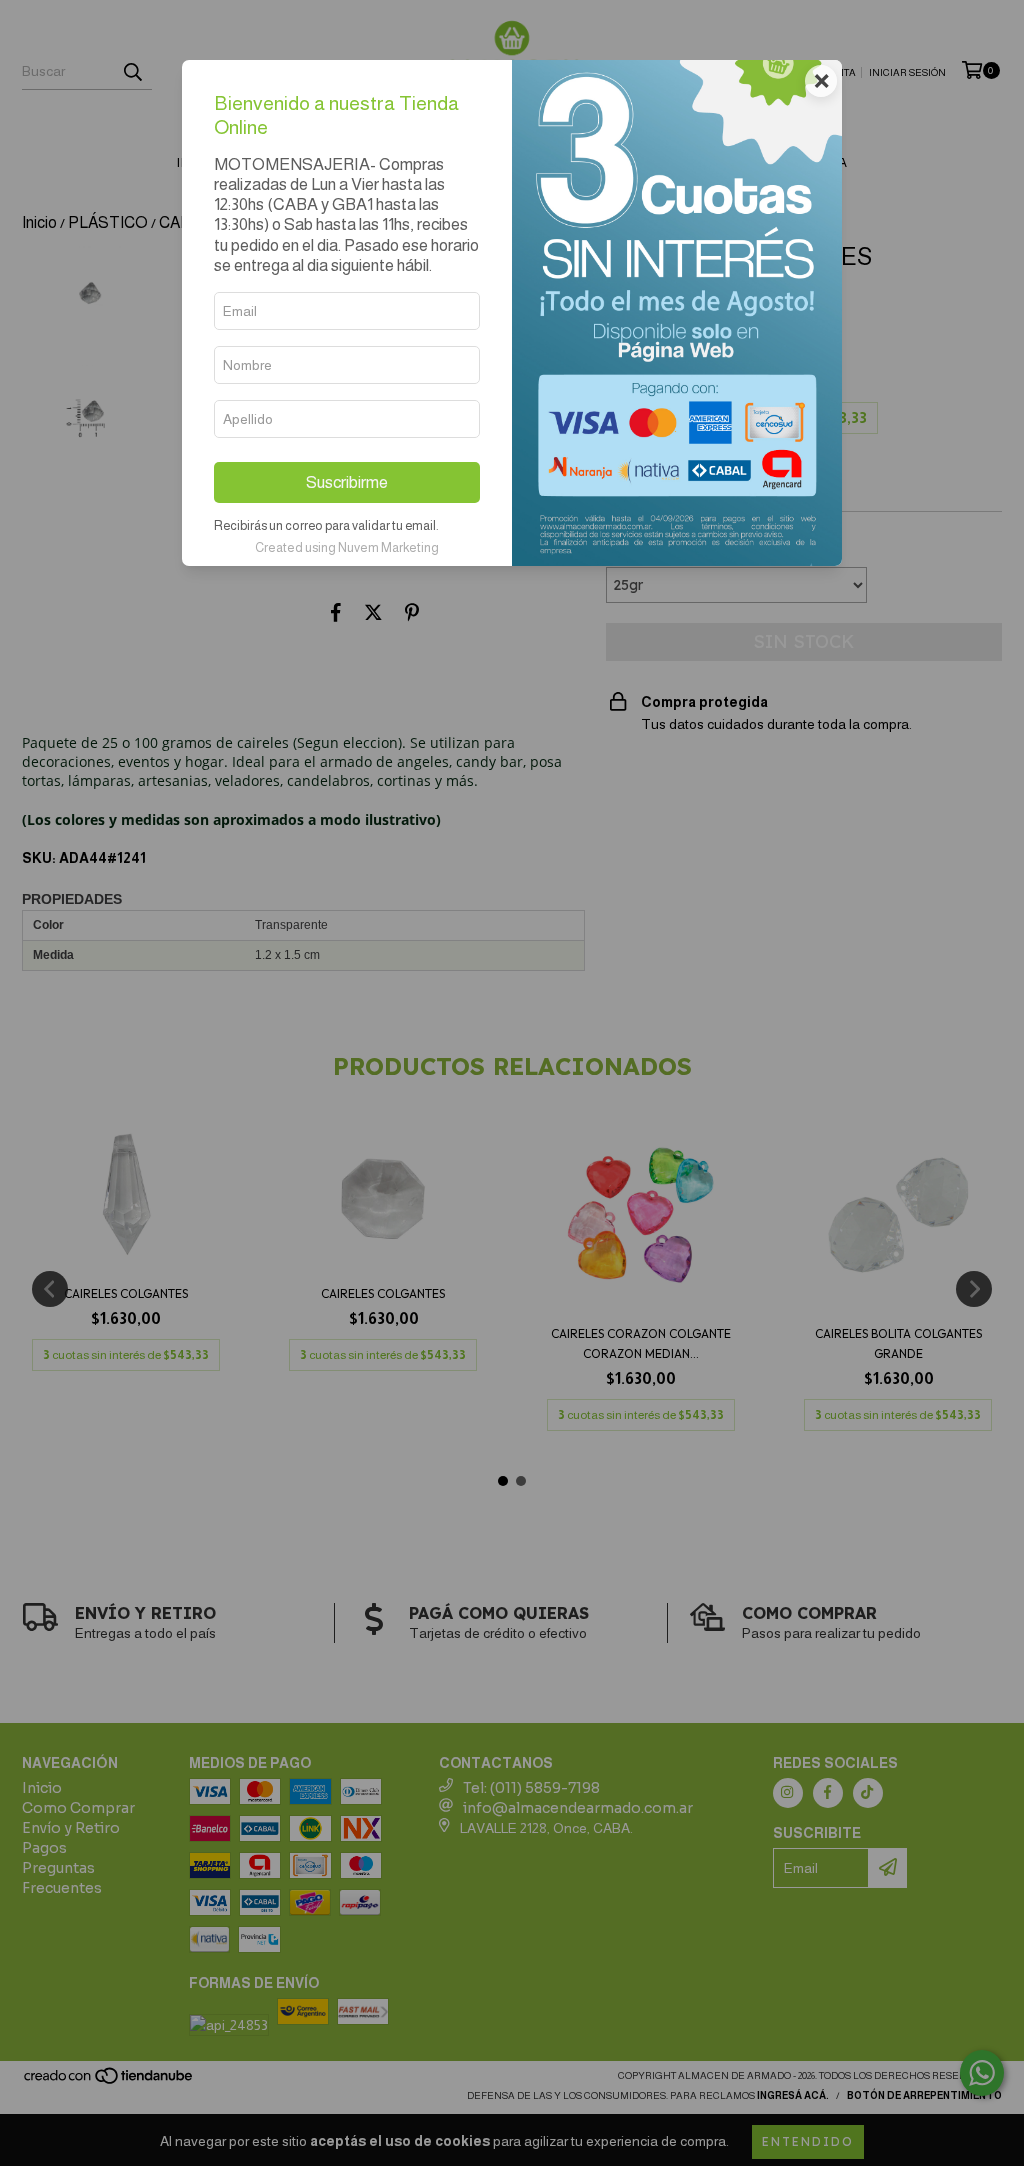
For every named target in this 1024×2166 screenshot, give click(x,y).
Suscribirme (347, 482)
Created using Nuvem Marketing (347, 547)
